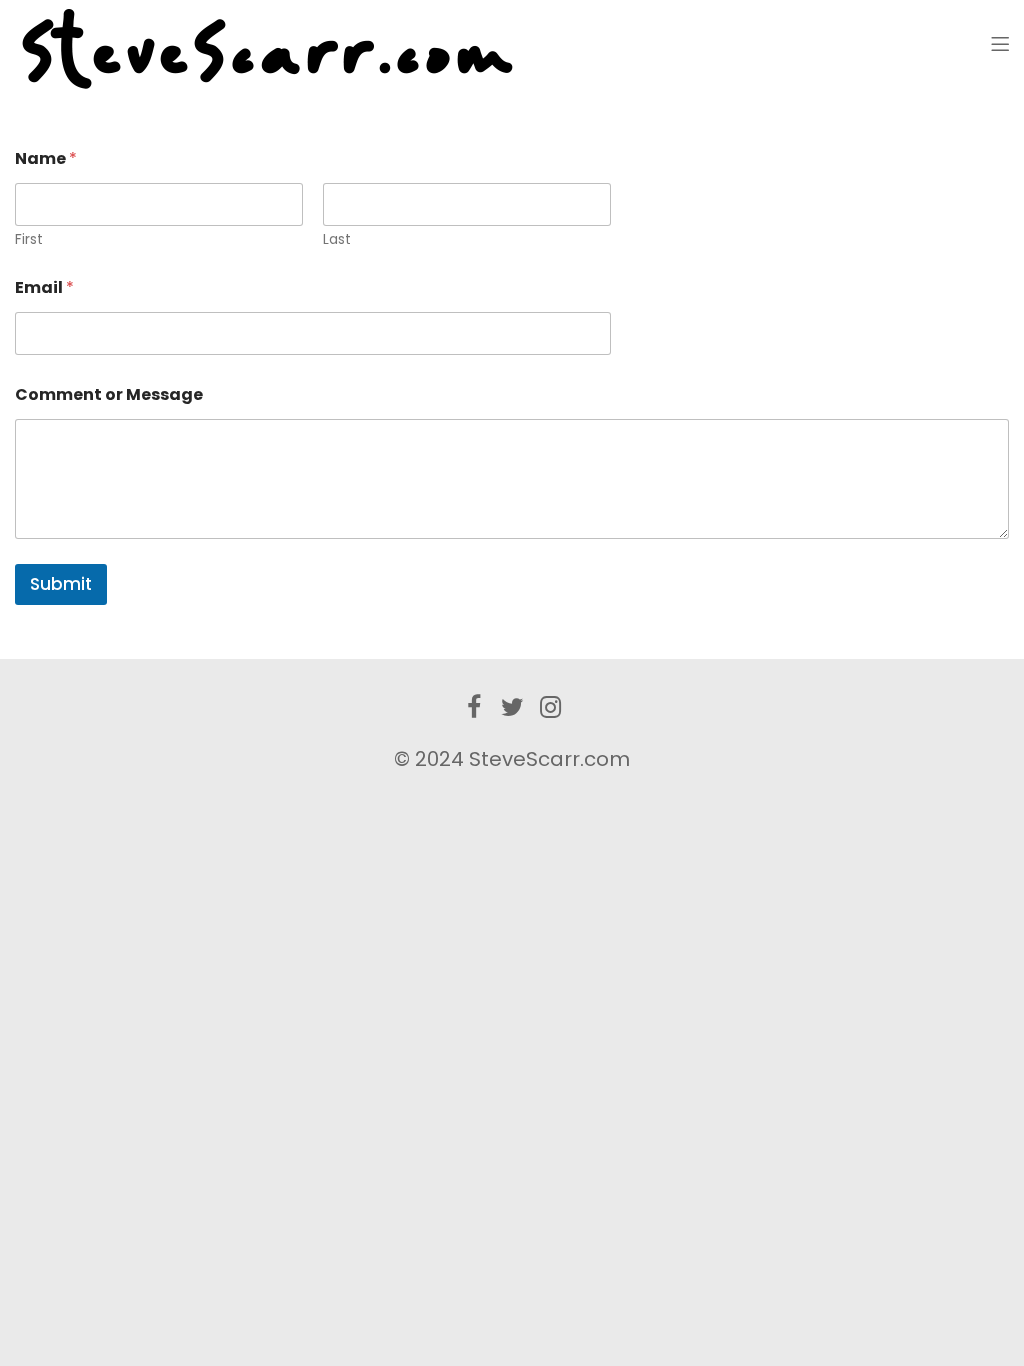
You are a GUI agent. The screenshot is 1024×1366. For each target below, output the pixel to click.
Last (337, 239)
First (29, 239)
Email (44, 287)
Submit (61, 584)
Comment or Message (109, 394)
